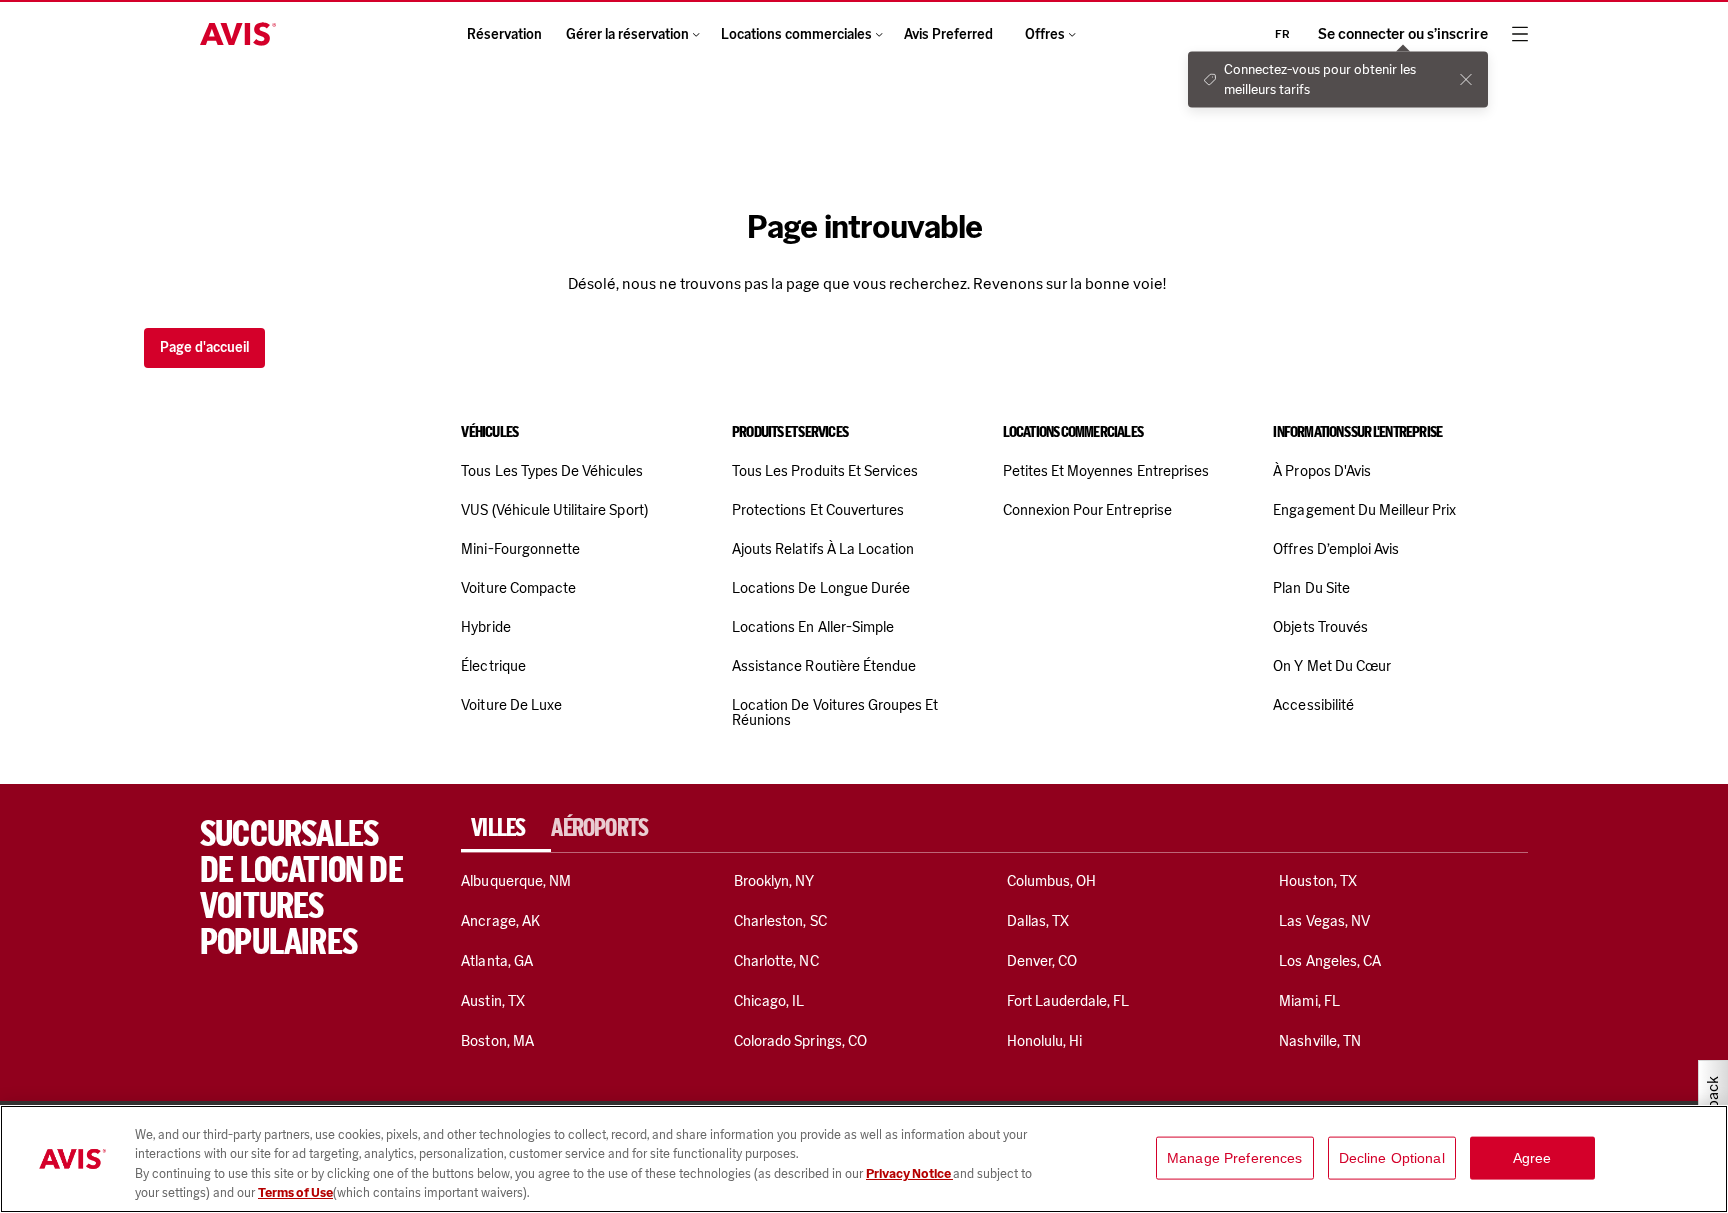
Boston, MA (497, 1041)
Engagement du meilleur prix (1364, 510)
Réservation (504, 34)
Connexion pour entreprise (1087, 510)
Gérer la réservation (627, 34)
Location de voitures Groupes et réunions (835, 712)
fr (1282, 34)
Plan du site (1311, 588)
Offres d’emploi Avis (1336, 549)
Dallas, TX (1038, 921)
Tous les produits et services (825, 471)
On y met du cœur (1332, 666)
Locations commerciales (796, 34)
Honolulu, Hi (1045, 1041)
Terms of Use (295, 1192)
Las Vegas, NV (1324, 921)
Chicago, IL (769, 1001)
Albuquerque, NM (516, 881)
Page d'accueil (204, 347)
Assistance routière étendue (824, 666)
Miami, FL (1309, 1001)
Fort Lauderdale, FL (1068, 1001)
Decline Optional (1392, 1158)
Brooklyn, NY (774, 881)
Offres (1045, 34)
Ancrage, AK (500, 921)
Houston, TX (1318, 881)
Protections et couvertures (818, 510)
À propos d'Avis (1322, 471)
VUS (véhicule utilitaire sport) (554, 510)
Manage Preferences (1235, 1158)
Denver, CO (1042, 961)
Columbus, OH (1052, 881)
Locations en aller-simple (813, 627)
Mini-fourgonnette (520, 549)
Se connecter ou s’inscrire (1403, 34)
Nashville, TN (1320, 1041)
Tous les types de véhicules (552, 471)
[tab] (506, 828)
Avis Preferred (948, 34)
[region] (864, 1159)
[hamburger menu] (1520, 34)
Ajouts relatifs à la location (823, 549)
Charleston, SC (780, 921)
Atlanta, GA (497, 961)
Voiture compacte (518, 588)
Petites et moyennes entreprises (1106, 471)
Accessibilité (1313, 705)
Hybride (485, 627)
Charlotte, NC (776, 961)
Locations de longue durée (821, 588)
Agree (1532, 1158)
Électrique (493, 666)
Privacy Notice (909, 1173)
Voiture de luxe (511, 705)
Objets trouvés (1320, 627)
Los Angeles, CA (1330, 961)
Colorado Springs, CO (800, 1041)
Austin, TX (492, 1001)
